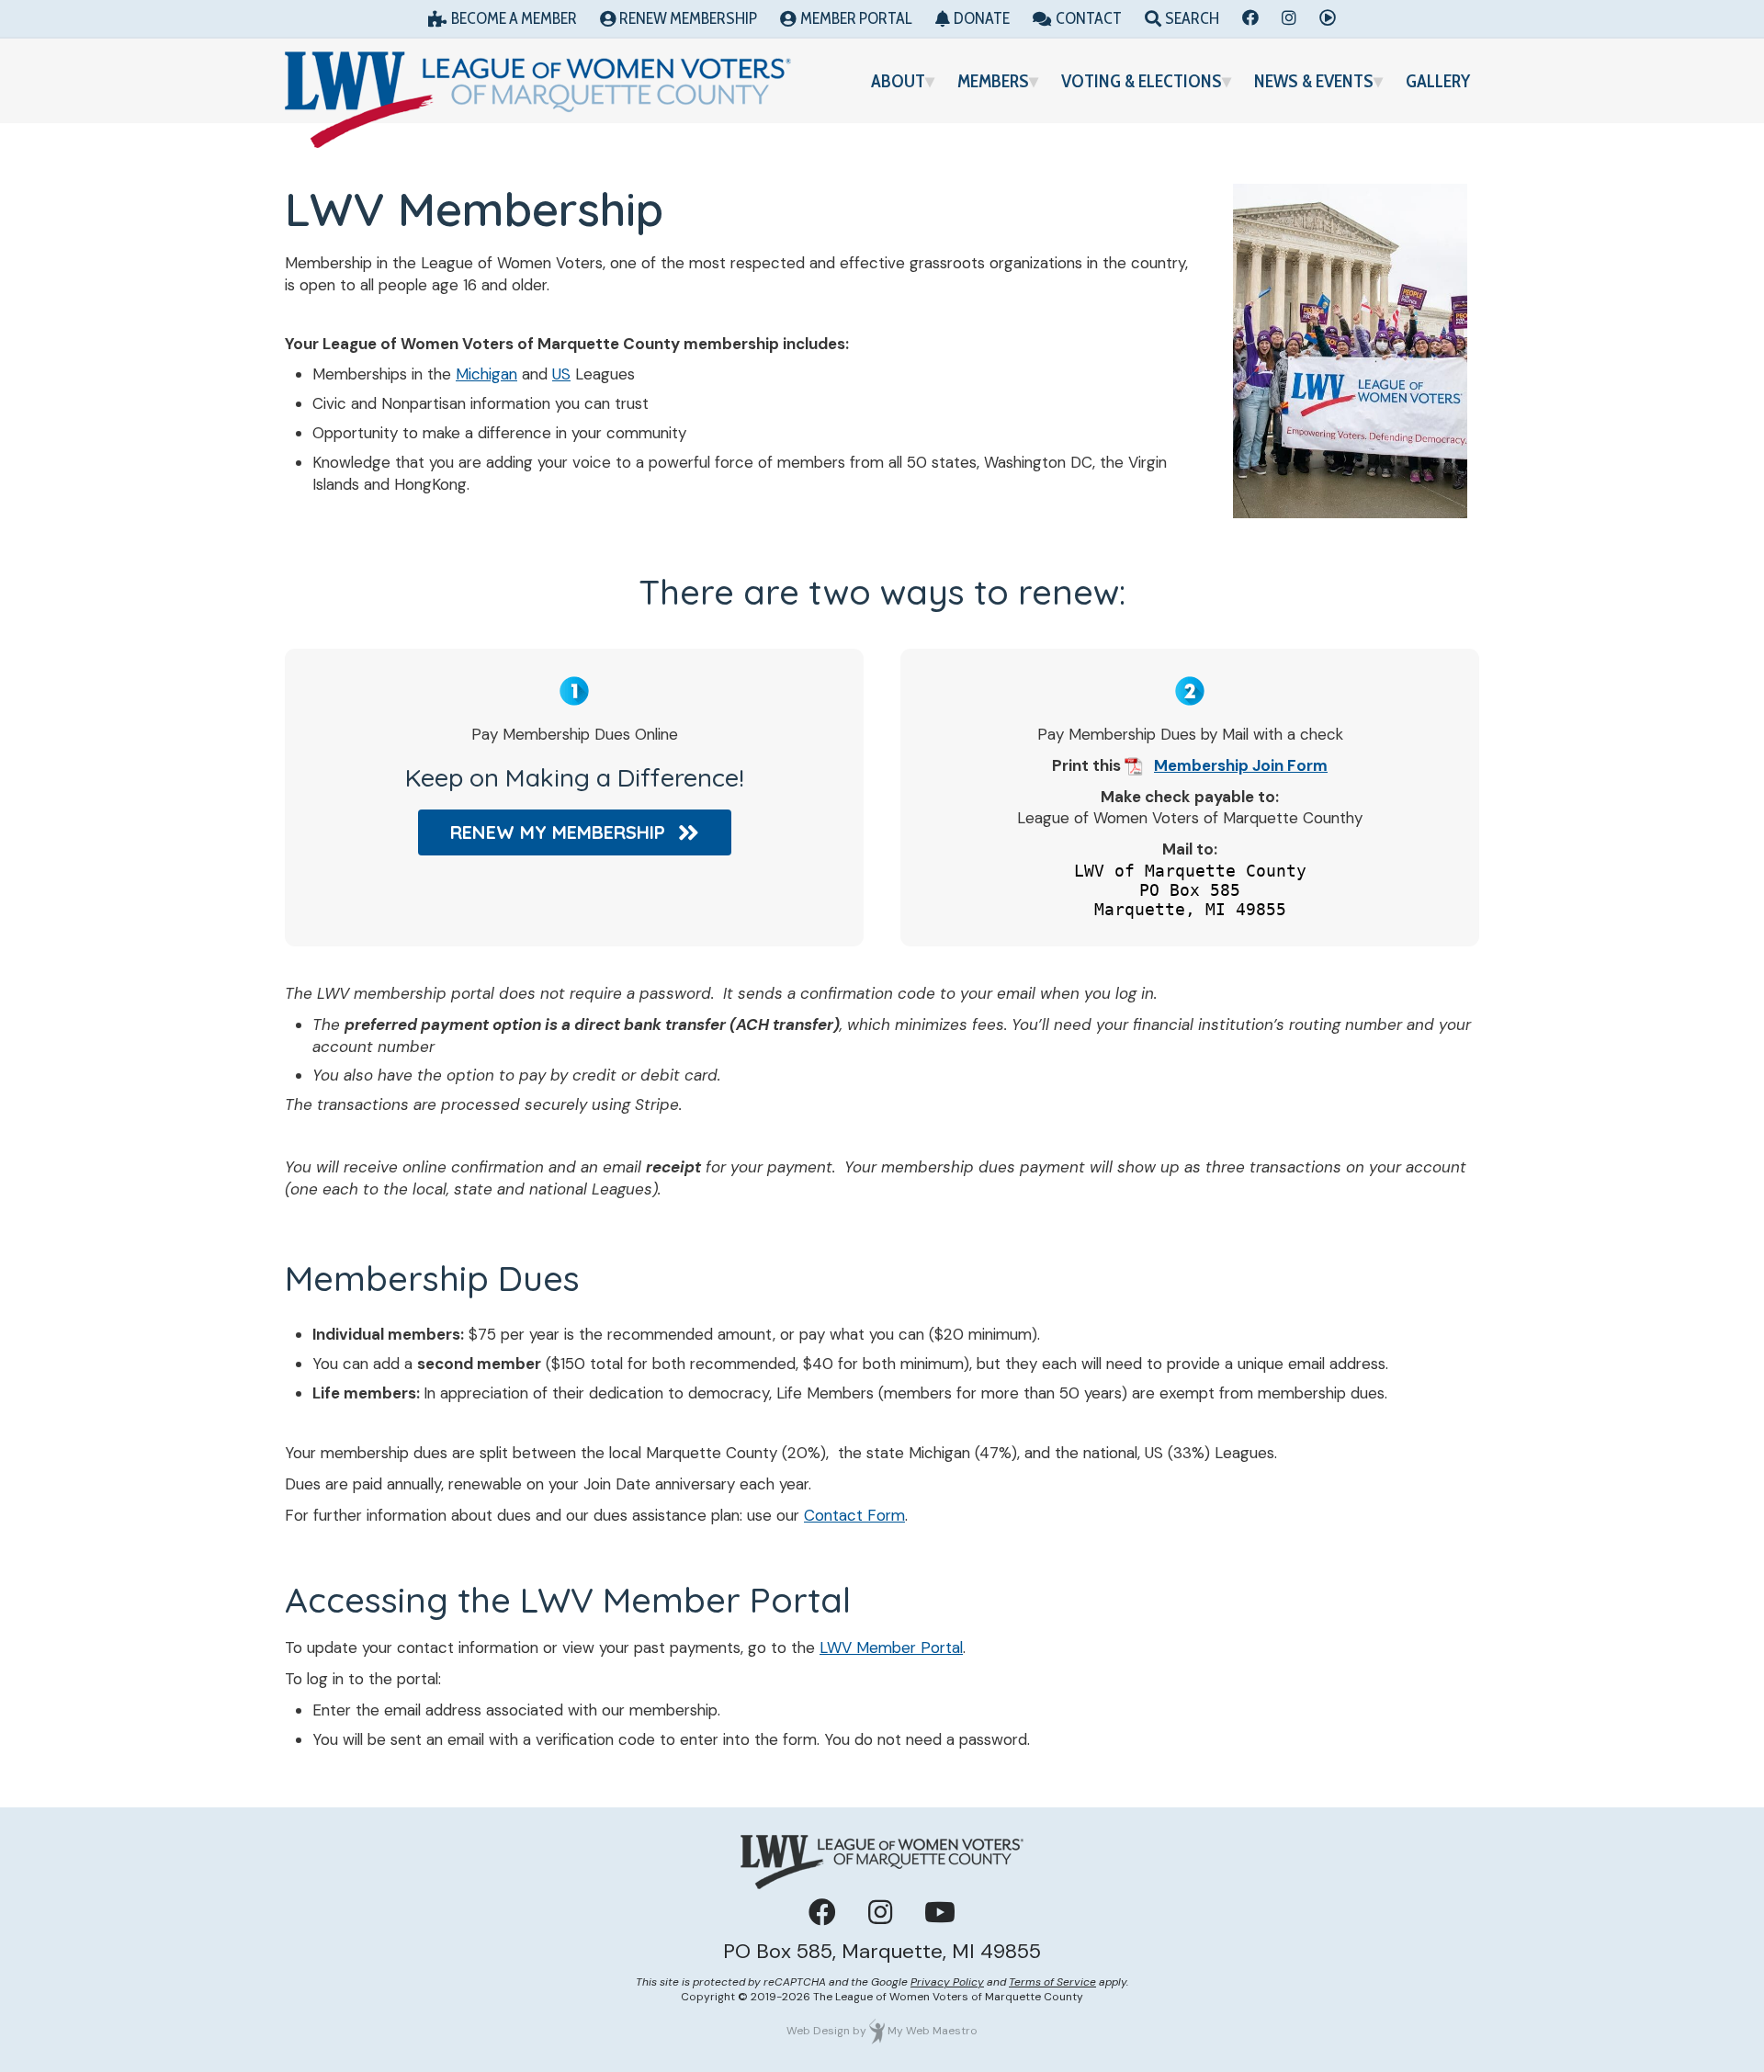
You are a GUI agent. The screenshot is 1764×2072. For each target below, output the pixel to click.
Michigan (486, 374)
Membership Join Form (1241, 765)
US (561, 374)
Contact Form (854, 1515)
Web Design (818, 2031)
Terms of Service (1052, 1982)
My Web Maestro (933, 2031)
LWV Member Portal (891, 1647)
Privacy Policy (947, 1982)
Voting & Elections (1142, 81)
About (898, 81)
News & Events (1314, 81)
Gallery (1438, 81)
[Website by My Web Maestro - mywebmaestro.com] (877, 2031)
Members (993, 81)
